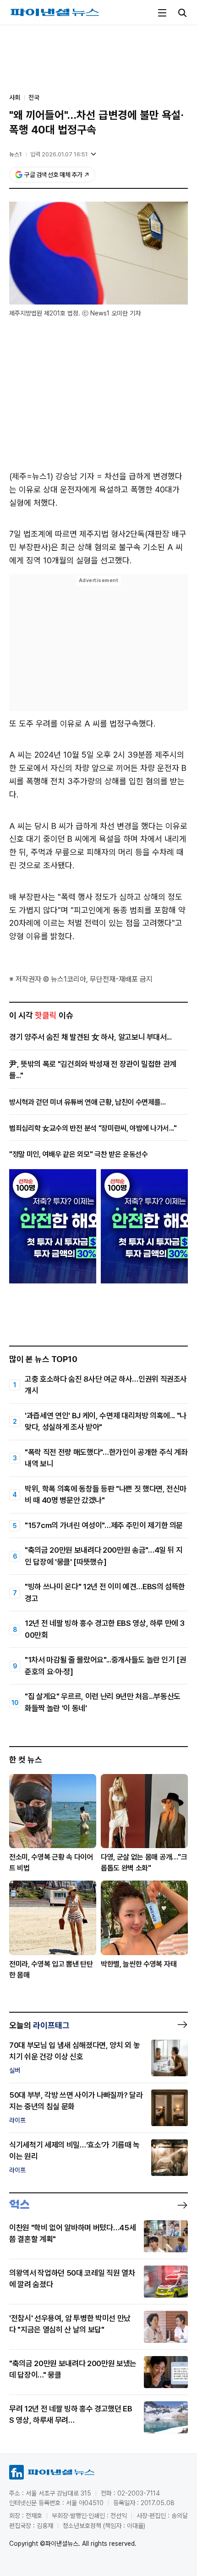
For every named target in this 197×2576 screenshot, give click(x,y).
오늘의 (39, 2025)
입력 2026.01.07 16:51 (59, 154)
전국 (34, 97)
